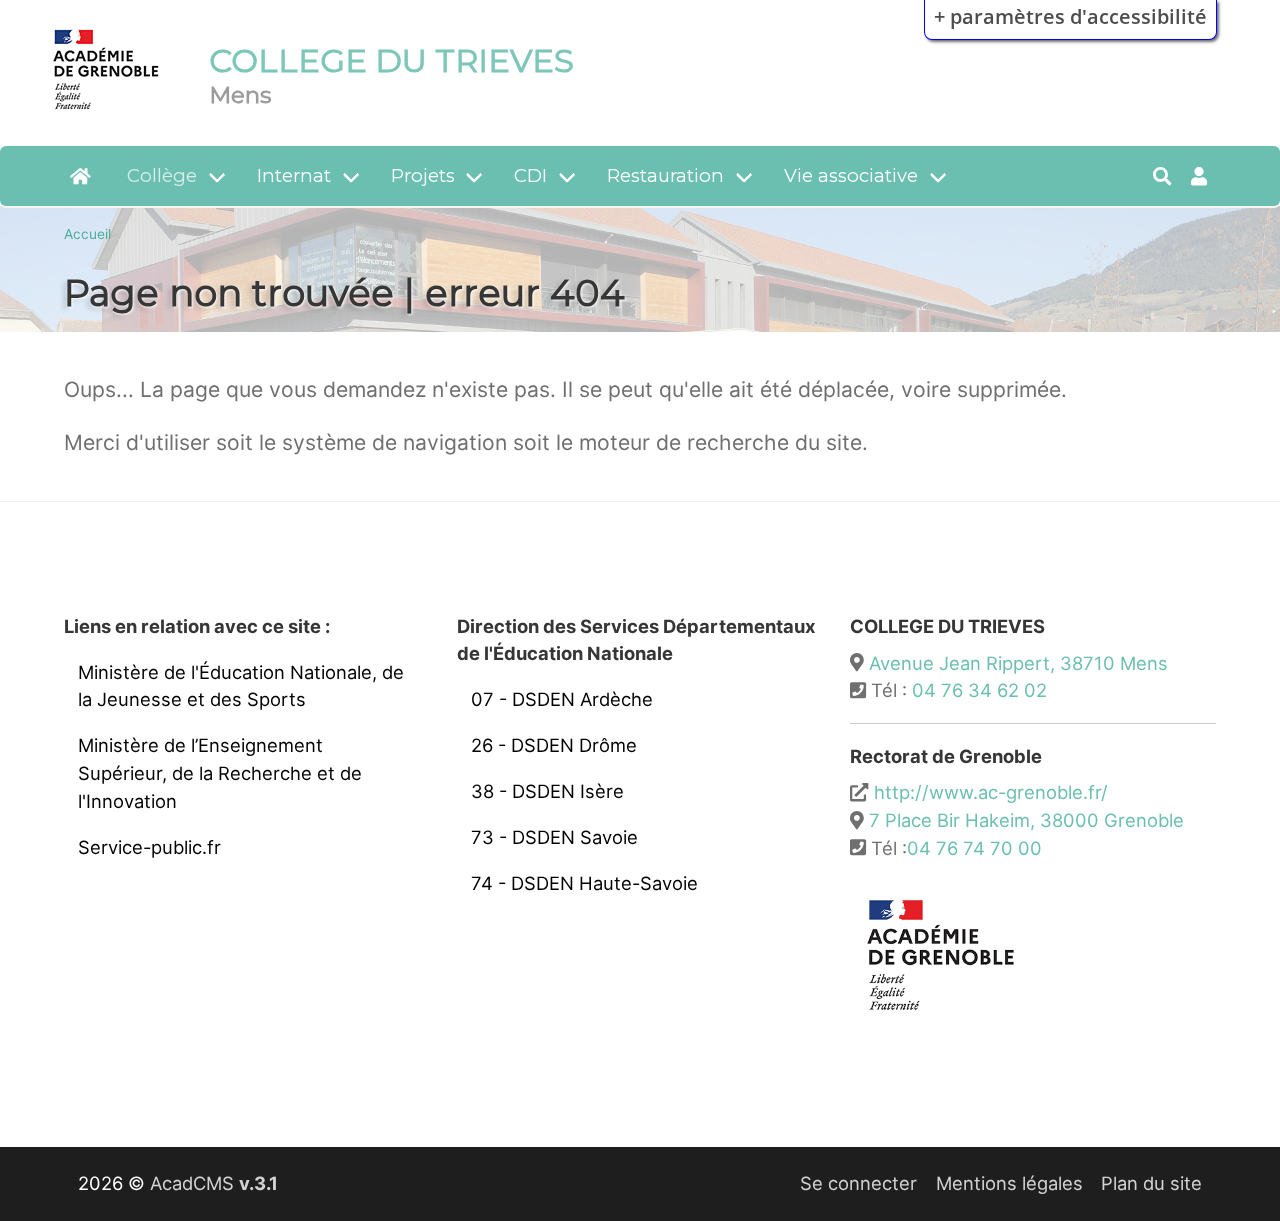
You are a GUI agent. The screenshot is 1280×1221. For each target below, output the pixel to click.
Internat (294, 175)
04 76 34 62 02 (979, 690)
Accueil (87, 234)
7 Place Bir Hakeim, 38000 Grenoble (1026, 820)
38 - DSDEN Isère (547, 791)
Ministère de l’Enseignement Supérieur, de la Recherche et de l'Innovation (220, 772)
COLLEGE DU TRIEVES (391, 60)
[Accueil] (106, 113)
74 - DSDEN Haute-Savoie (584, 883)
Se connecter (858, 1183)
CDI (530, 175)
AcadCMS (214, 1183)
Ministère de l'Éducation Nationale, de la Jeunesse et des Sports (241, 686)
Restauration (665, 175)
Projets (423, 175)
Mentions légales (1009, 1183)
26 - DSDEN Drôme (554, 745)
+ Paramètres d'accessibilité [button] (1070, 16)
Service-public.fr (149, 847)
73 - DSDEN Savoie (554, 837)
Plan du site (1151, 1183)
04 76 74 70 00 (974, 848)
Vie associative (851, 175)
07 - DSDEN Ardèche (562, 699)
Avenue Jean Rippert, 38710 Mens (1018, 663)
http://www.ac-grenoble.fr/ (991, 792)
